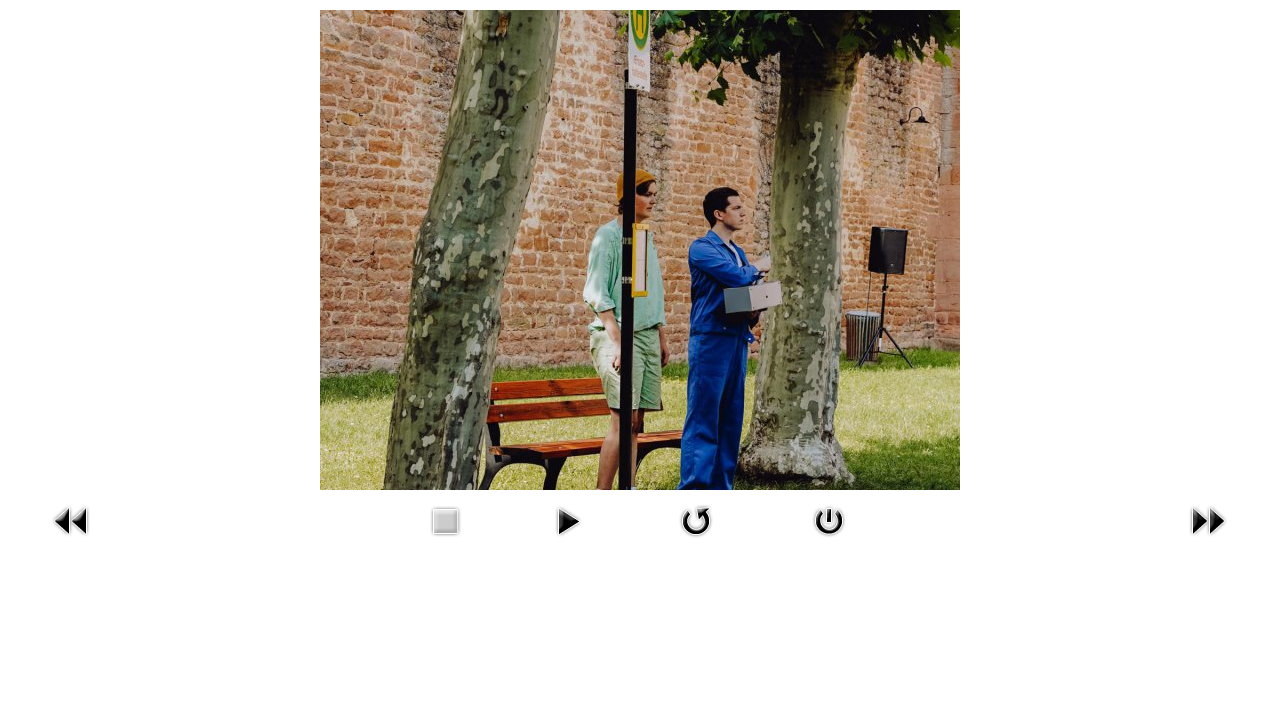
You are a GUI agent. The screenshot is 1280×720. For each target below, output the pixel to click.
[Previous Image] (72, 539)
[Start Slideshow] (568, 539)
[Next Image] (1208, 539)
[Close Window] (829, 539)
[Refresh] (696, 539)
